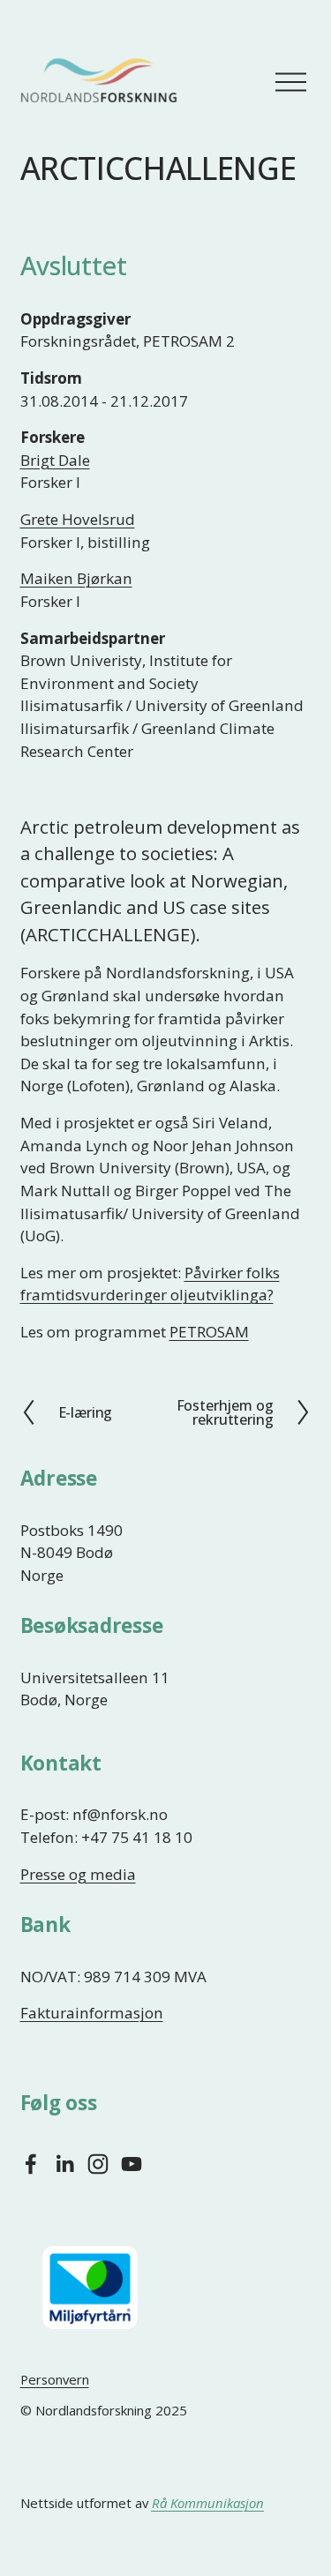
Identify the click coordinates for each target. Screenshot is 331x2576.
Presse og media (78, 1874)
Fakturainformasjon (92, 2013)
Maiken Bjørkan (76, 578)
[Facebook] (31, 2164)
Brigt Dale (55, 460)
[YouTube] (132, 2164)
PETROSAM (209, 1332)
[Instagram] (98, 2164)
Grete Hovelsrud (78, 519)
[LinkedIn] (64, 2164)
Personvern (55, 2379)
